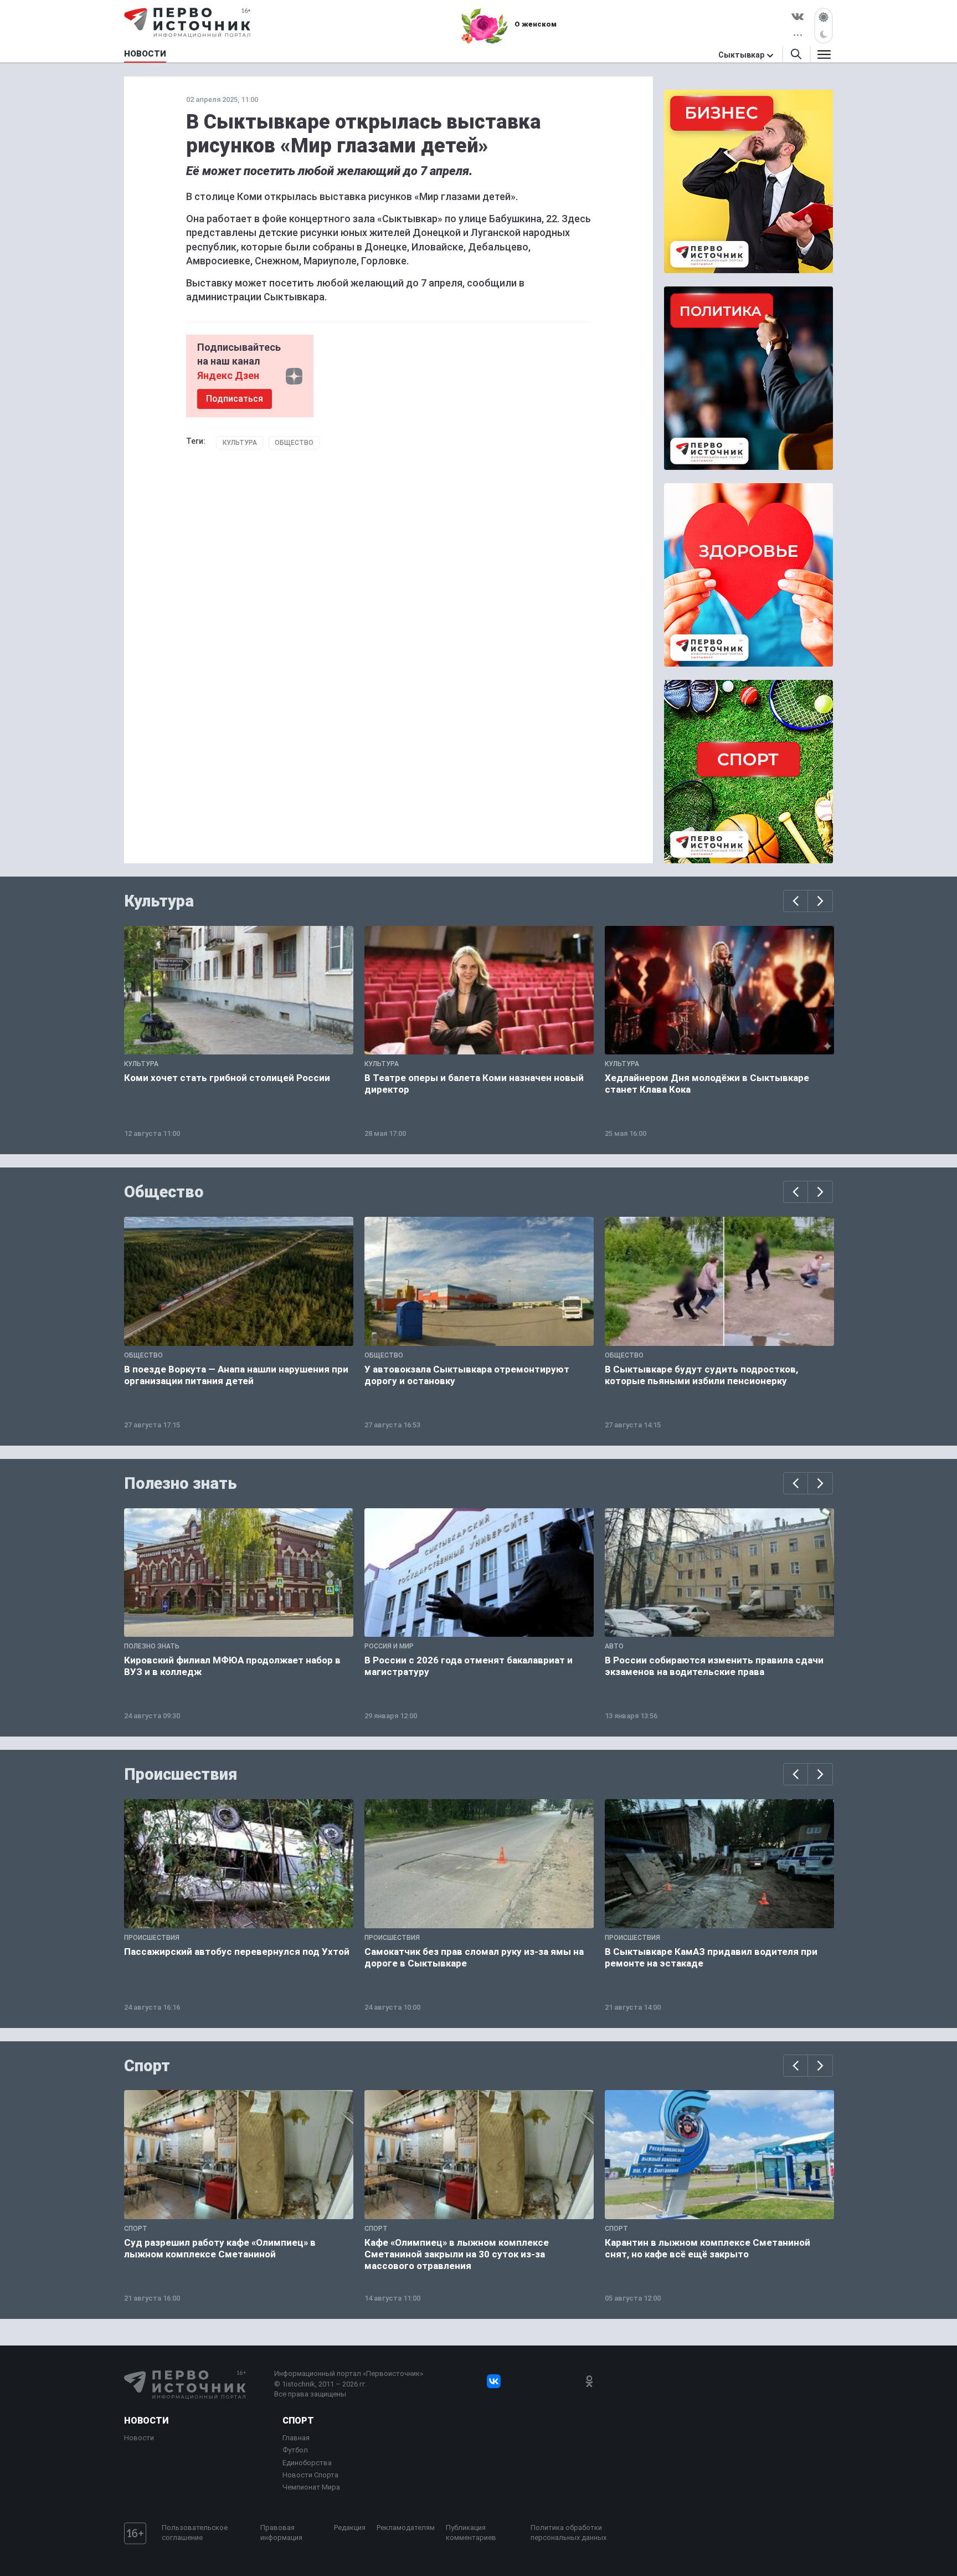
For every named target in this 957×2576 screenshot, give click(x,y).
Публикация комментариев (471, 2533)
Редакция (350, 2528)
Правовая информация (281, 2533)
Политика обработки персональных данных (568, 2533)
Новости (146, 2421)
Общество (294, 443)
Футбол (295, 2450)
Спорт (147, 2066)
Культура (240, 443)
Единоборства (307, 2463)
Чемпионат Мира (311, 2487)
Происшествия (181, 1774)
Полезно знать (181, 1483)
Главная (296, 2438)
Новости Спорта (310, 2475)
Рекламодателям (406, 2528)
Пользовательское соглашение (195, 2533)
